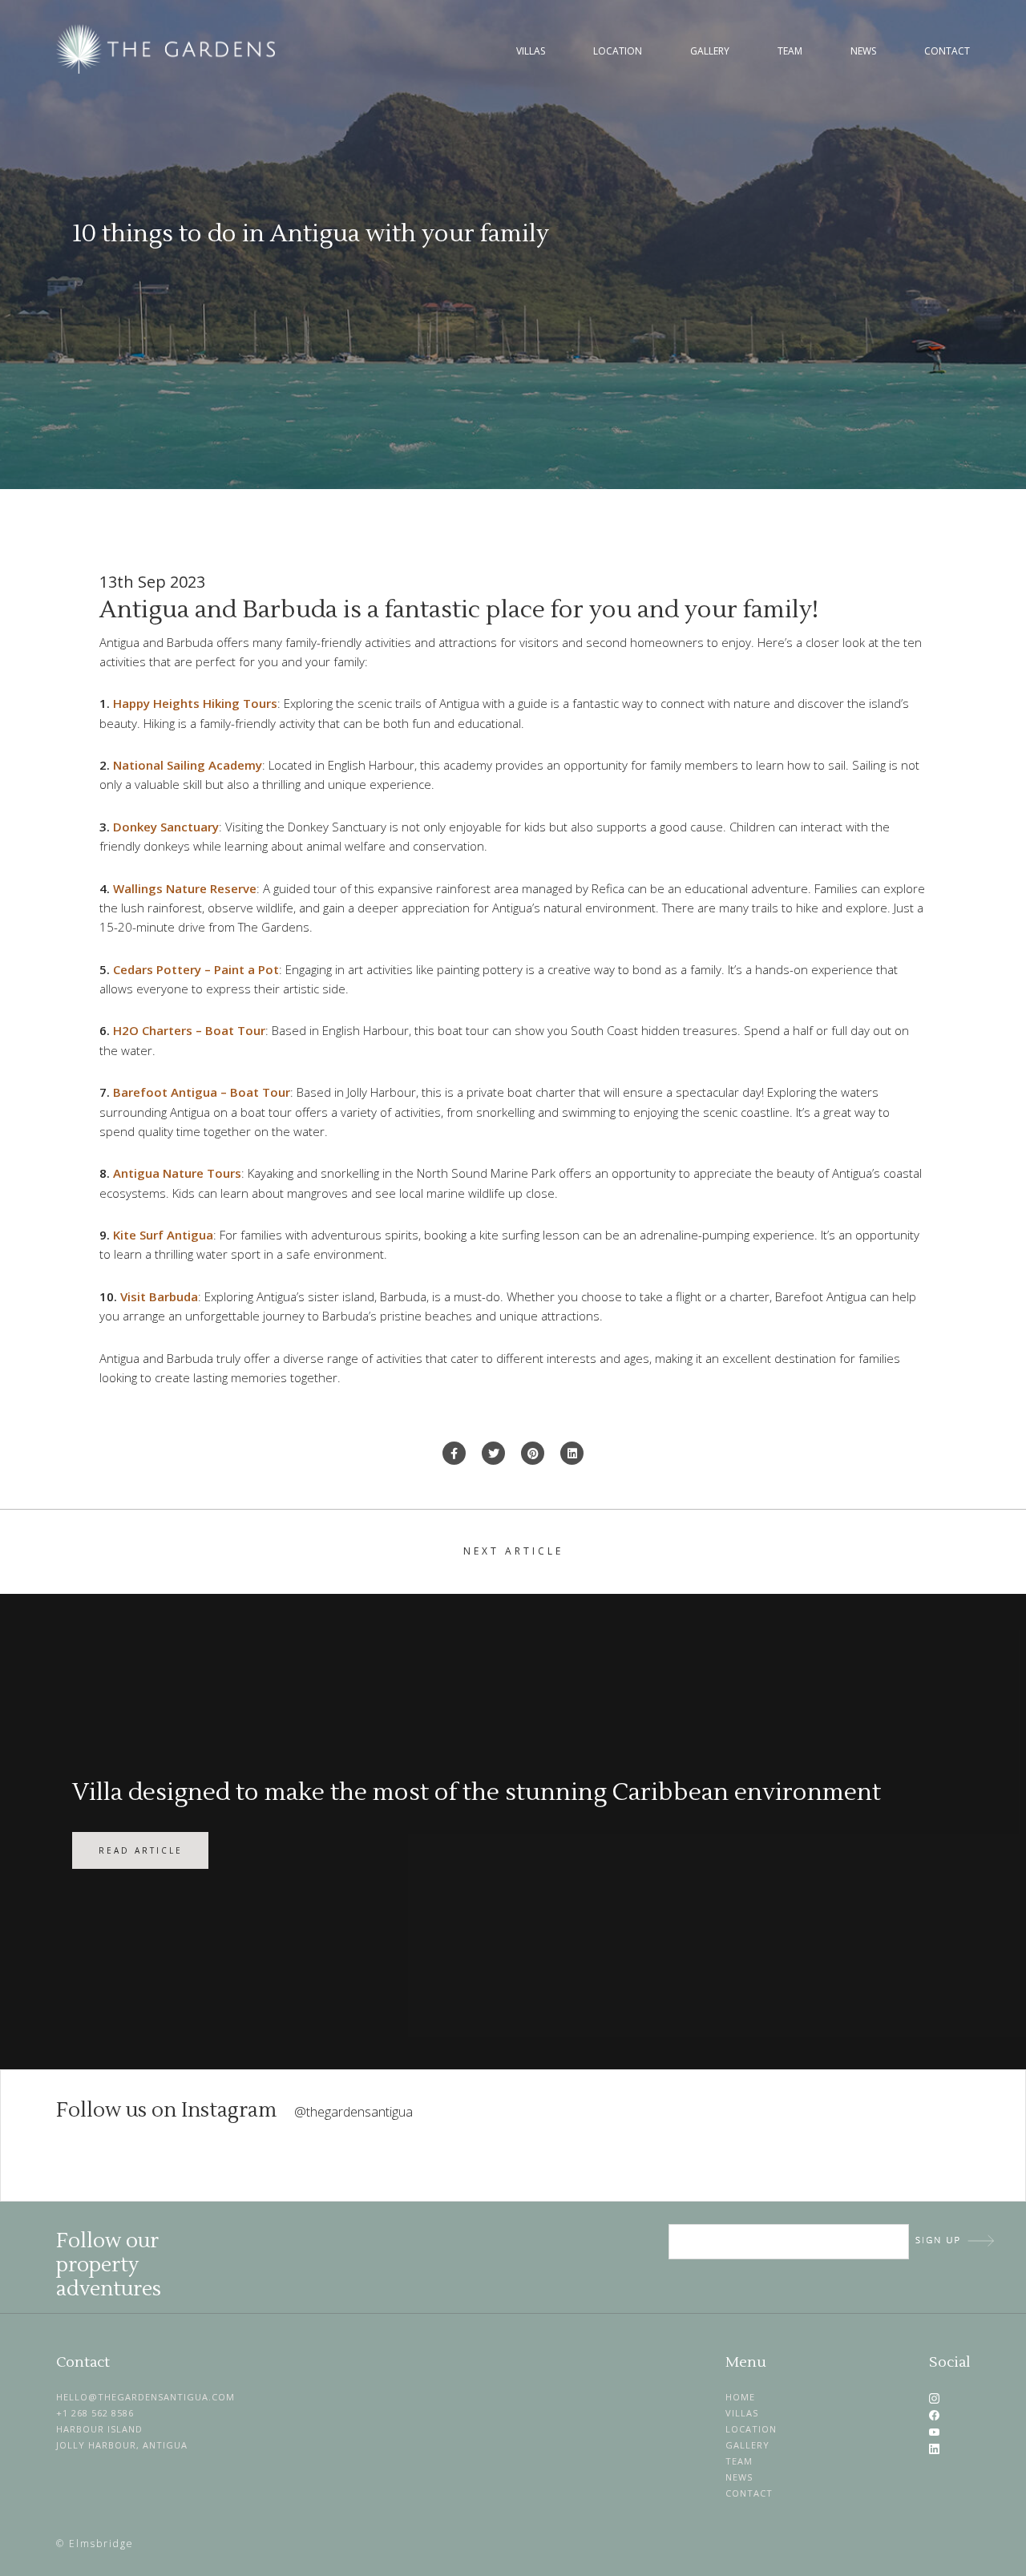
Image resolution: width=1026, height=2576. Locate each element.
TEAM (739, 2461)
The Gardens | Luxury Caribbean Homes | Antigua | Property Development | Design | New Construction (168, 49)
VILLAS (742, 2413)
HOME (740, 2397)
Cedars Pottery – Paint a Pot (196, 969)
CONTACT (749, 2493)
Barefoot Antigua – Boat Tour (202, 1092)
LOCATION (751, 2429)
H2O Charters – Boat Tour (189, 1030)
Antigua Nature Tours (177, 1173)
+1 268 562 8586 (95, 2413)
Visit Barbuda (159, 1296)
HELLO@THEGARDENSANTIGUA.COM (145, 2397)
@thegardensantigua (353, 2112)
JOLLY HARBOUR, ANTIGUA (122, 2445)
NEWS (739, 2477)
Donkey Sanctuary (166, 827)
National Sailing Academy (188, 765)
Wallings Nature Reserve (185, 888)
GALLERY (747, 2445)
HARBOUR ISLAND (99, 2429)
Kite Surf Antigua (163, 1235)
